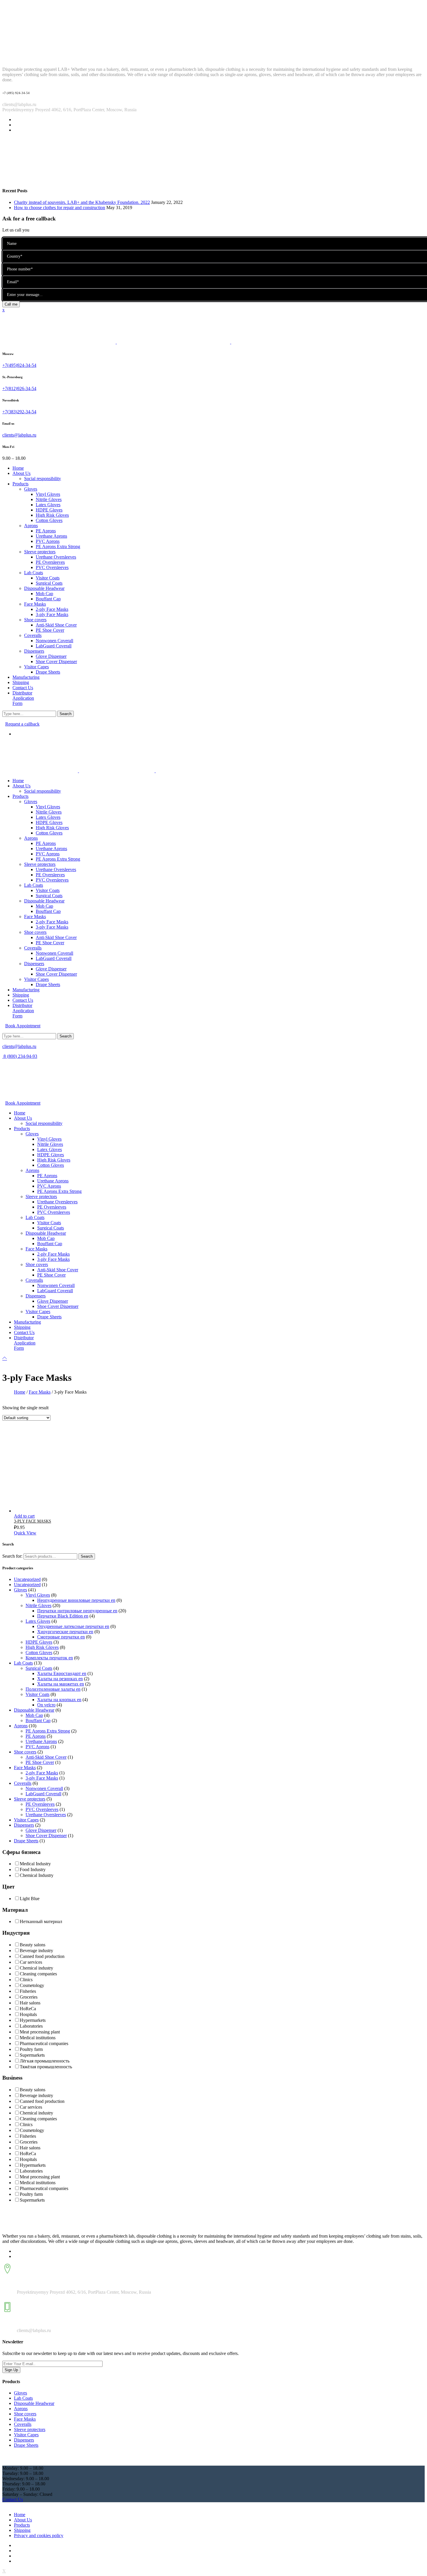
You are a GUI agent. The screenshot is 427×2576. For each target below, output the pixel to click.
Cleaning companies (38, 1974)
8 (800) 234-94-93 (20, 1056)
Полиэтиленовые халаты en (53, 1689)
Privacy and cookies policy (39, 2535)
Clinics (26, 1980)
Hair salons (30, 2003)
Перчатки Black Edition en (63, 1616)
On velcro (46, 1705)
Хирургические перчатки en (65, 1632)
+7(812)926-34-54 (19, 388)
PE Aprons (36, 1736)
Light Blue (30, 1899)
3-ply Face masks (33, 1521)
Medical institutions (38, 2038)
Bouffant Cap (38, 1720)
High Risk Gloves (42, 1647)
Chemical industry (36, 1968)
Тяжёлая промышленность (46, 2067)
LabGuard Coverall (43, 1794)
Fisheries (28, 1991)
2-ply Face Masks (42, 1773)
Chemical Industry (37, 1875)
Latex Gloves (38, 1621)
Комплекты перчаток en (49, 1658)
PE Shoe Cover (40, 1762)
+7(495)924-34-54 (19, 365)
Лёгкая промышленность (45, 2061)
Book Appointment (23, 1026)
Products (22, 2525)
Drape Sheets (26, 1841)
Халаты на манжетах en (61, 1684)
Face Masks (40, 1392)
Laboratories (31, 2026)
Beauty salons (33, 1945)
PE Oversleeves (40, 1804)
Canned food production (42, 1956)
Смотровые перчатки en (61, 1637)
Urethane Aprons (41, 1741)
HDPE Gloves (39, 1642)
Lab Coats (23, 1663)
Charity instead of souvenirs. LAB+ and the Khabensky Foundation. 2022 (82, 202)
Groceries (29, 1997)
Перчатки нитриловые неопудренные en (77, 1611)
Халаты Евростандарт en (62, 1673)
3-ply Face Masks (42, 1778)
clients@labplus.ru (19, 435)
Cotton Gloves (39, 1653)
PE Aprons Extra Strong (48, 1731)
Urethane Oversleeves (46, 1815)
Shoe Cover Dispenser (46, 1835)
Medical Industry (35, 1864)
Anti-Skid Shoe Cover (46, 1757)
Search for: (12, 1556)
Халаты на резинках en (60, 1679)
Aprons (21, 1726)
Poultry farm (31, 2049)
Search (87, 1556)
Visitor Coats (37, 1694)
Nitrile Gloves (38, 1605)
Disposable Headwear (34, 1710)
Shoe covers (25, 1752)
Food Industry (33, 1869)
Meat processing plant (40, 2032)
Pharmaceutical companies (44, 2043)
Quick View (25, 1533)
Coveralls (23, 1783)
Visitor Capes (26, 1820)
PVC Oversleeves (42, 1809)
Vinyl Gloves (38, 1595)
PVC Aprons (37, 1747)
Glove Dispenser (41, 1830)
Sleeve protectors (30, 1799)
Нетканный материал (41, 1921)
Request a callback (22, 724)
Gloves (20, 1590)
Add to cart (24, 1516)
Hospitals (28, 2014)
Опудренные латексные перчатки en (73, 1626)
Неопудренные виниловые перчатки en (76, 1600)
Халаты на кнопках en (59, 1700)
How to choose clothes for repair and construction (60, 208)
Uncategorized (27, 1579)
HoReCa (28, 2009)
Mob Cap (34, 1715)
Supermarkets (32, 2055)
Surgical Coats (39, 1668)
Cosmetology (32, 1985)
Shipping (22, 2530)
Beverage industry (36, 1951)
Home (20, 1392)
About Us (23, 2520)
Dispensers (24, 1825)
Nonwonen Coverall (44, 1788)
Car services (31, 1962)
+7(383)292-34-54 (19, 412)
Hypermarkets (33, 2020)
